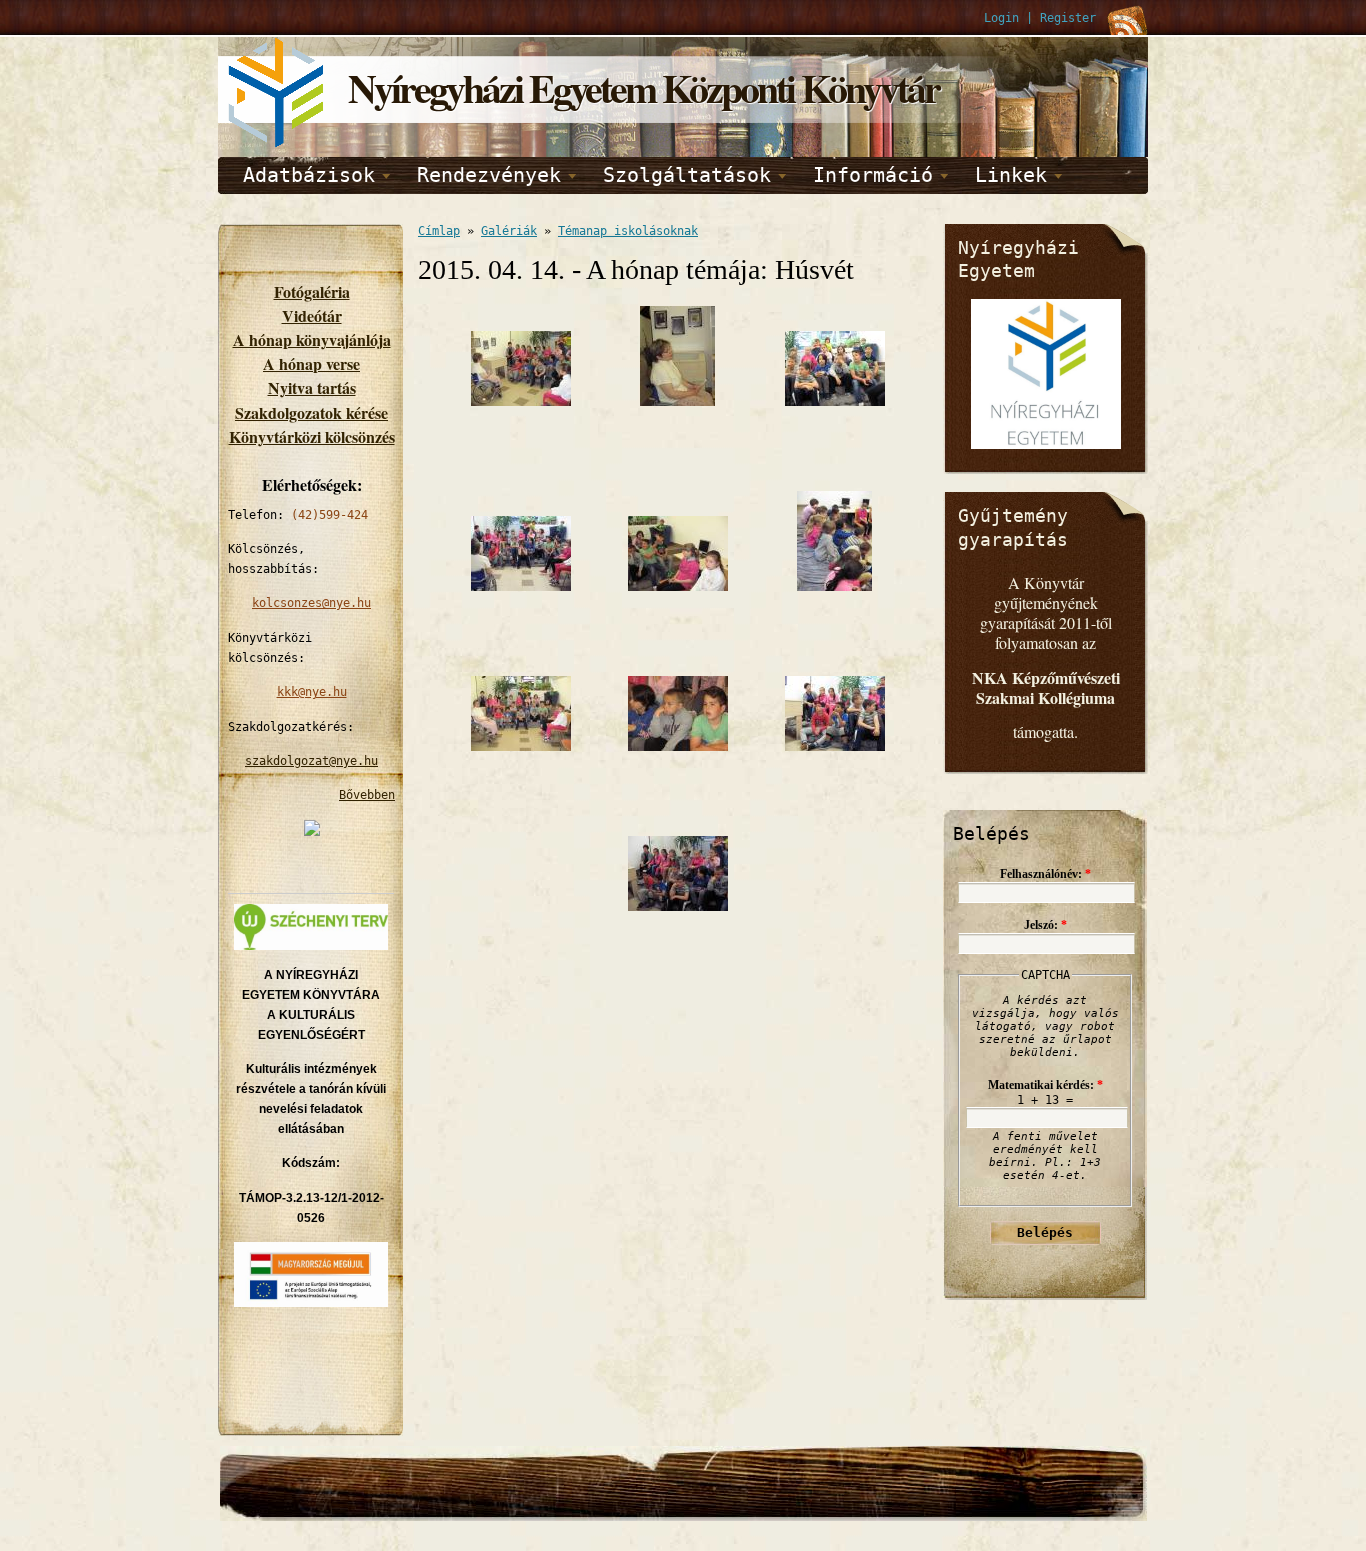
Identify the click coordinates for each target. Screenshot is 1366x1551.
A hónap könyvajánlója (312, 339)
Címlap (439, 231)
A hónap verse (311, 363)
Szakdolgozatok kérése (311, 412)
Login (1001, 18)
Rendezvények (489, 175)
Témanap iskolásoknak (628, 231)
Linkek (1011, 175)
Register (1068, 18)
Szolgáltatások (687, 175)
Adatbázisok (309, 175)
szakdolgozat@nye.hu (311, 761)
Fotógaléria (312, 291)
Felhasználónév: (1045, 874)
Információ (873, 175)
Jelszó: (1045, 925)
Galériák (509, 231)
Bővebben (367, 795)
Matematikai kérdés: (1045, 1085)
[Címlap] (278, 144)
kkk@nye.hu (312, 692)
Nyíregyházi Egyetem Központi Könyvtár (643, 87)
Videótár (312, 315)
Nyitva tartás (312, 387)
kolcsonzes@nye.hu (311, 603)
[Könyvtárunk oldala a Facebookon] (312, 832)
